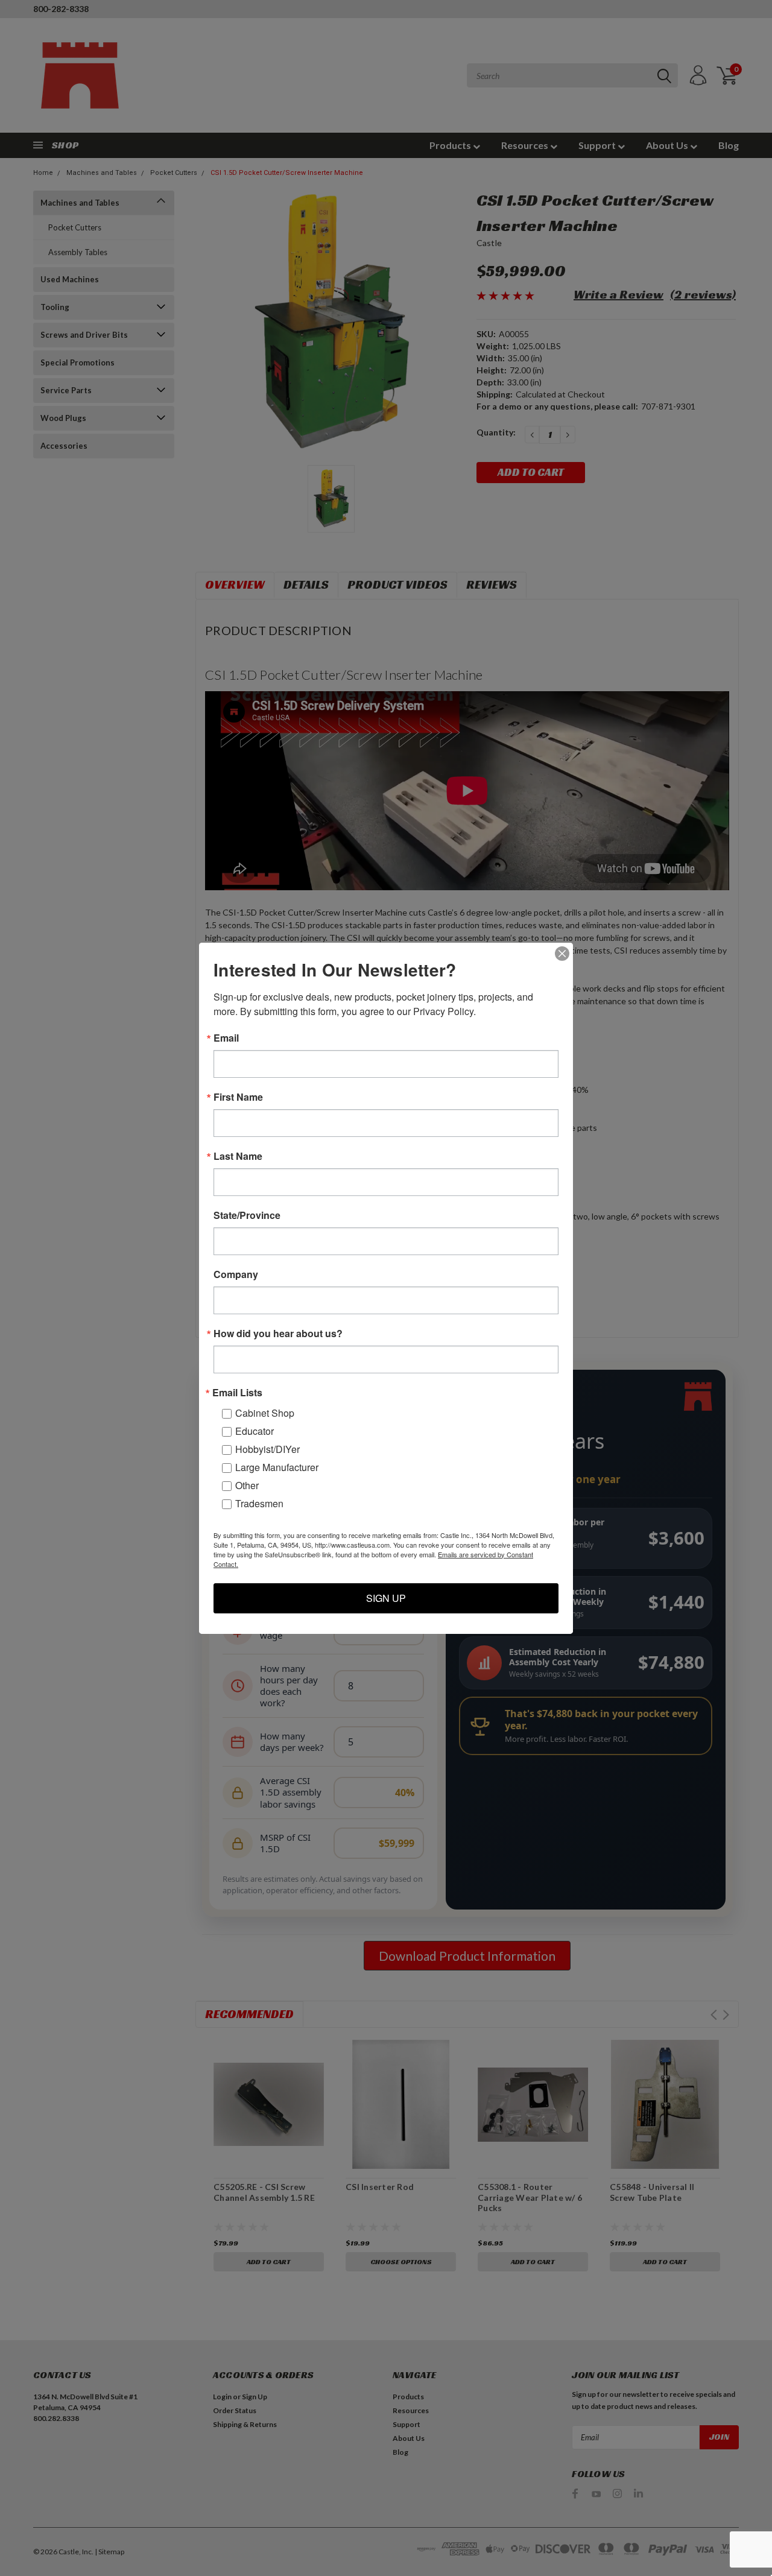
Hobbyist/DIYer (267, 1449)
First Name (238, 1097)
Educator (255, 1431)
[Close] (562, 954)
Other (247, 1485)
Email (226, 1038)
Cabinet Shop (265, 1413)
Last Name (238, 1156)
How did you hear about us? (278, 1334)
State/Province (247, 1215)
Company (236, 1274)
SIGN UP (386, 1598)
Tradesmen (259, 1503)
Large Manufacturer (277, 1467)
